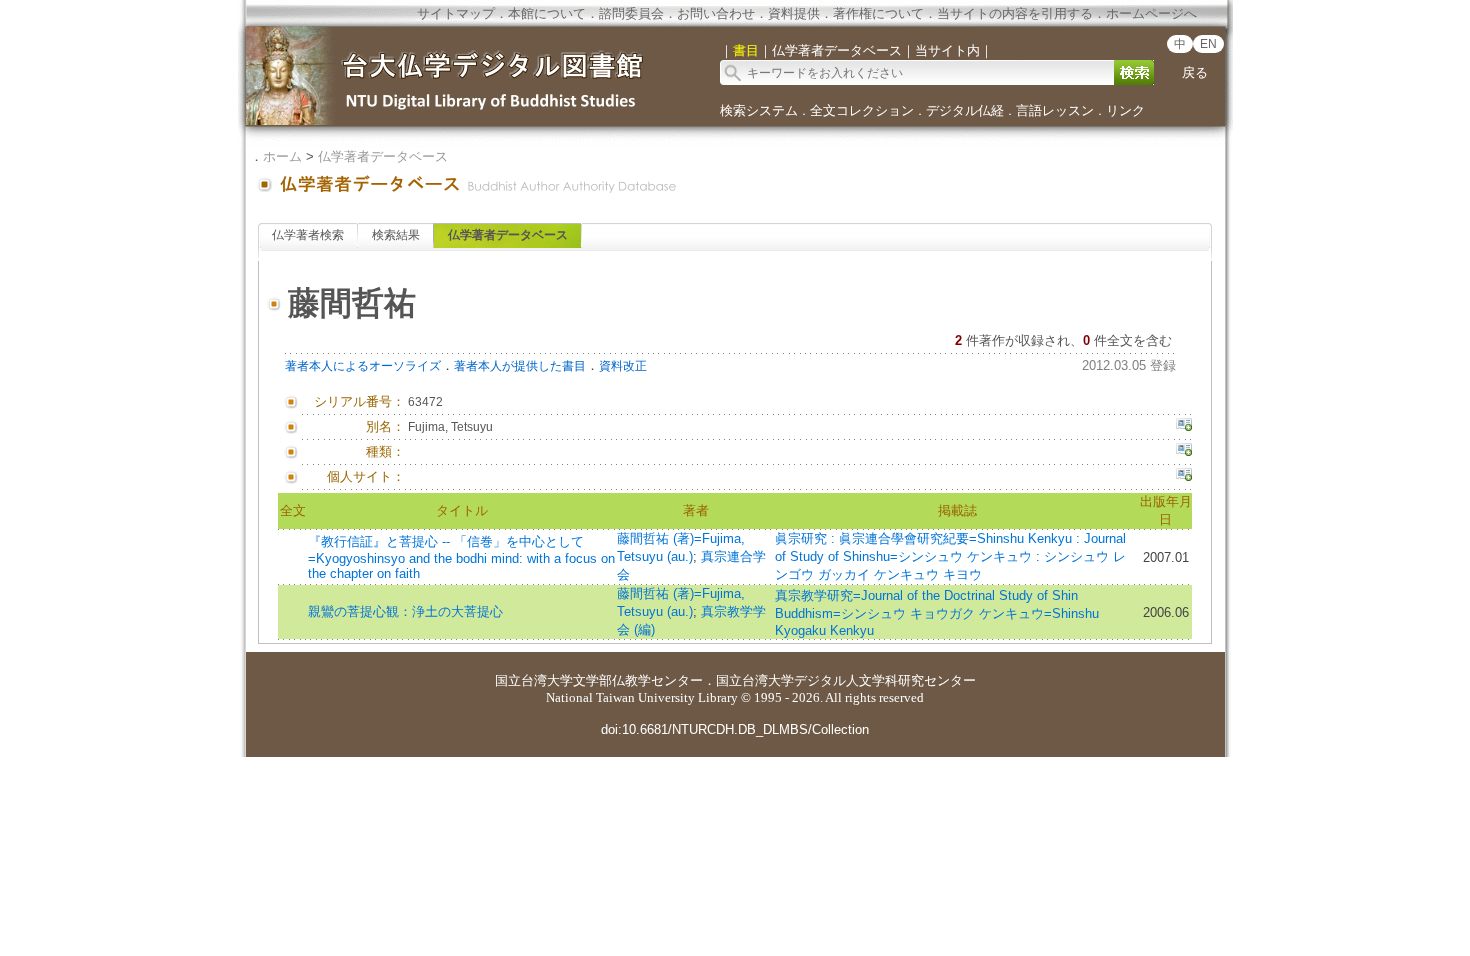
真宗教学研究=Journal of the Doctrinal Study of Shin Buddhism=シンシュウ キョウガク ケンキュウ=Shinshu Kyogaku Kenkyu (937, 613)
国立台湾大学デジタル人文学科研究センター (846, 680)
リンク (1125, 110)
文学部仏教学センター (638, 680)
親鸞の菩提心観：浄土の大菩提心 (405, 611)
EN (1208, 44)
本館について (547, 13)
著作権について (878, 13)
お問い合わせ (716, 13)
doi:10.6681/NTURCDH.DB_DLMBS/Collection (735, 729)
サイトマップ (456, 13)
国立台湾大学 (534, 680)
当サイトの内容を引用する (1015, 13)
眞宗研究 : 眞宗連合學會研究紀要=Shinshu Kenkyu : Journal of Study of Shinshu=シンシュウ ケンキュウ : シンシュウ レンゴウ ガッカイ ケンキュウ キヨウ (950, 556)
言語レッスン (1055, 110)
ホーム (282, 156)
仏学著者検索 (308, 235)
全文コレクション (862, 110)
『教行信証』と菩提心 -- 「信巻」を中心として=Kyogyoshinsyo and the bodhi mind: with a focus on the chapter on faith (461, 557)
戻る (1195, 72)
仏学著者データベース (383, 156)
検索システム (759, 110)
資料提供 (794, 13)
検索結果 (396, 235)
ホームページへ (1151, 13)
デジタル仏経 (965, 110)
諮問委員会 (631, 13)
